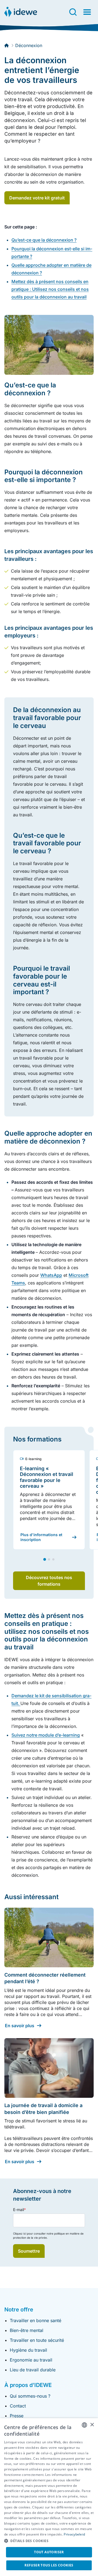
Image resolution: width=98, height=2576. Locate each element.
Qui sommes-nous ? (30, 2396)
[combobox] (84, 2425)
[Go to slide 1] (45, 1559)
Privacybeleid (74, 2534)
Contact (18, 2406)
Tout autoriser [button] (49, 2552)
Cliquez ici (20, 2233)
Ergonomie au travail (31, 2360)
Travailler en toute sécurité (37, 2340)
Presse (17, 2416)
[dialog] (49, 2497)
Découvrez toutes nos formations (49, 1581)
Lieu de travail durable (33, 2370)
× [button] (92, 2425)
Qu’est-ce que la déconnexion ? (44, 240)
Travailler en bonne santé (36, 2320)
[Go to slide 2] (49, 1559)
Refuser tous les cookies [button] (49, 2565)
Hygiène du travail (28, 2350)
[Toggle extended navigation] (87, 12)
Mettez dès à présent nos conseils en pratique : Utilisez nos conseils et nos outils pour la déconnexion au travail (50, 289)
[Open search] (73, 12)
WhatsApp (51, 1275)
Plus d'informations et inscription (41, 1537)
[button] (49, 2541)
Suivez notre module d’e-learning (46, 1735)
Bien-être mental (27, 2330)
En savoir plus (20, 2026)
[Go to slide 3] (53, 1559)
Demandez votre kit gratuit (37, 198)
